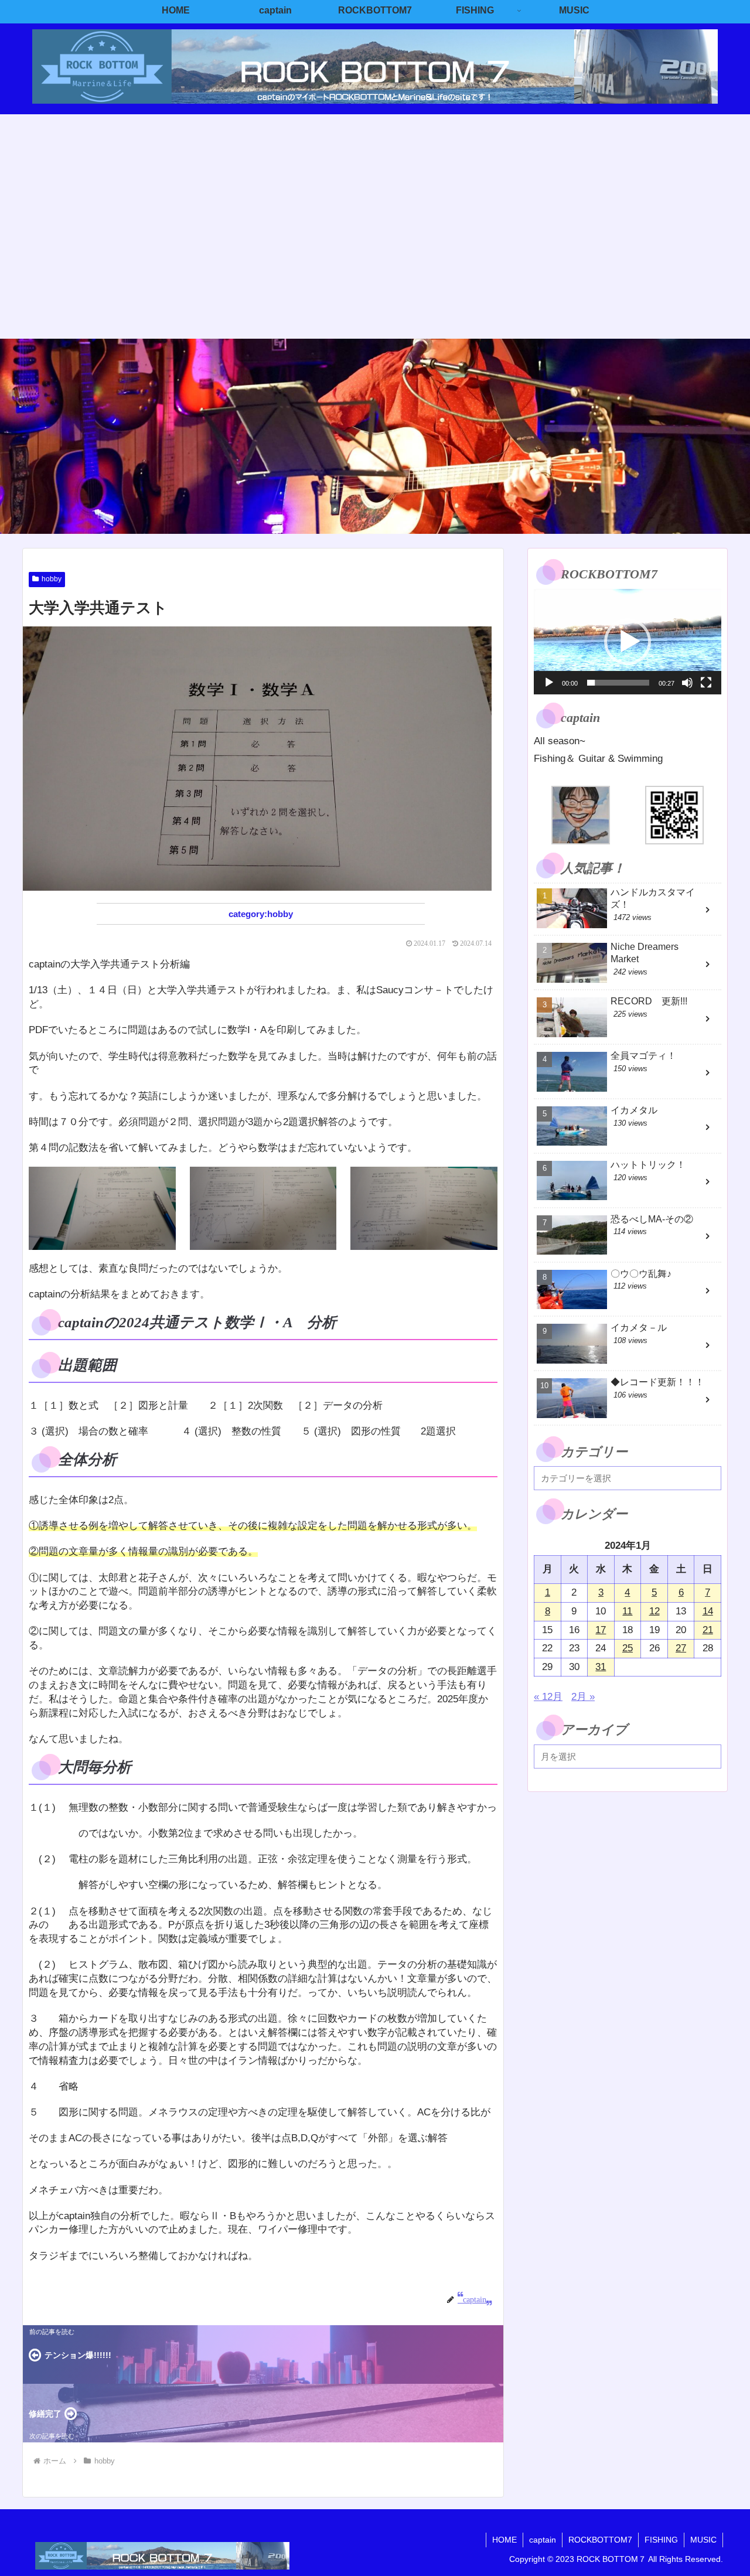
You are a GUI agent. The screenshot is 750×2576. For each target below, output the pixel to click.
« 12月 (548, 1697)
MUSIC (703, 2540)
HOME (504, 2540)
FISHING (661, 2540)
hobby (52, 579)
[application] (628, 642)
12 (654, 1611)
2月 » (583, 1697)
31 (601, 1667)
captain (543, 2540)
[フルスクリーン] (706, 683)
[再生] (549, 683)
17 (601, 1630)
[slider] (618, 683)
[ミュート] (687, 683)
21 (708, 1630)
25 (628, 1648)
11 (627, 1611)
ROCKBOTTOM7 (600, 2540)
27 (681, 1648)
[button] (628, 642)
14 (708, 1611)
